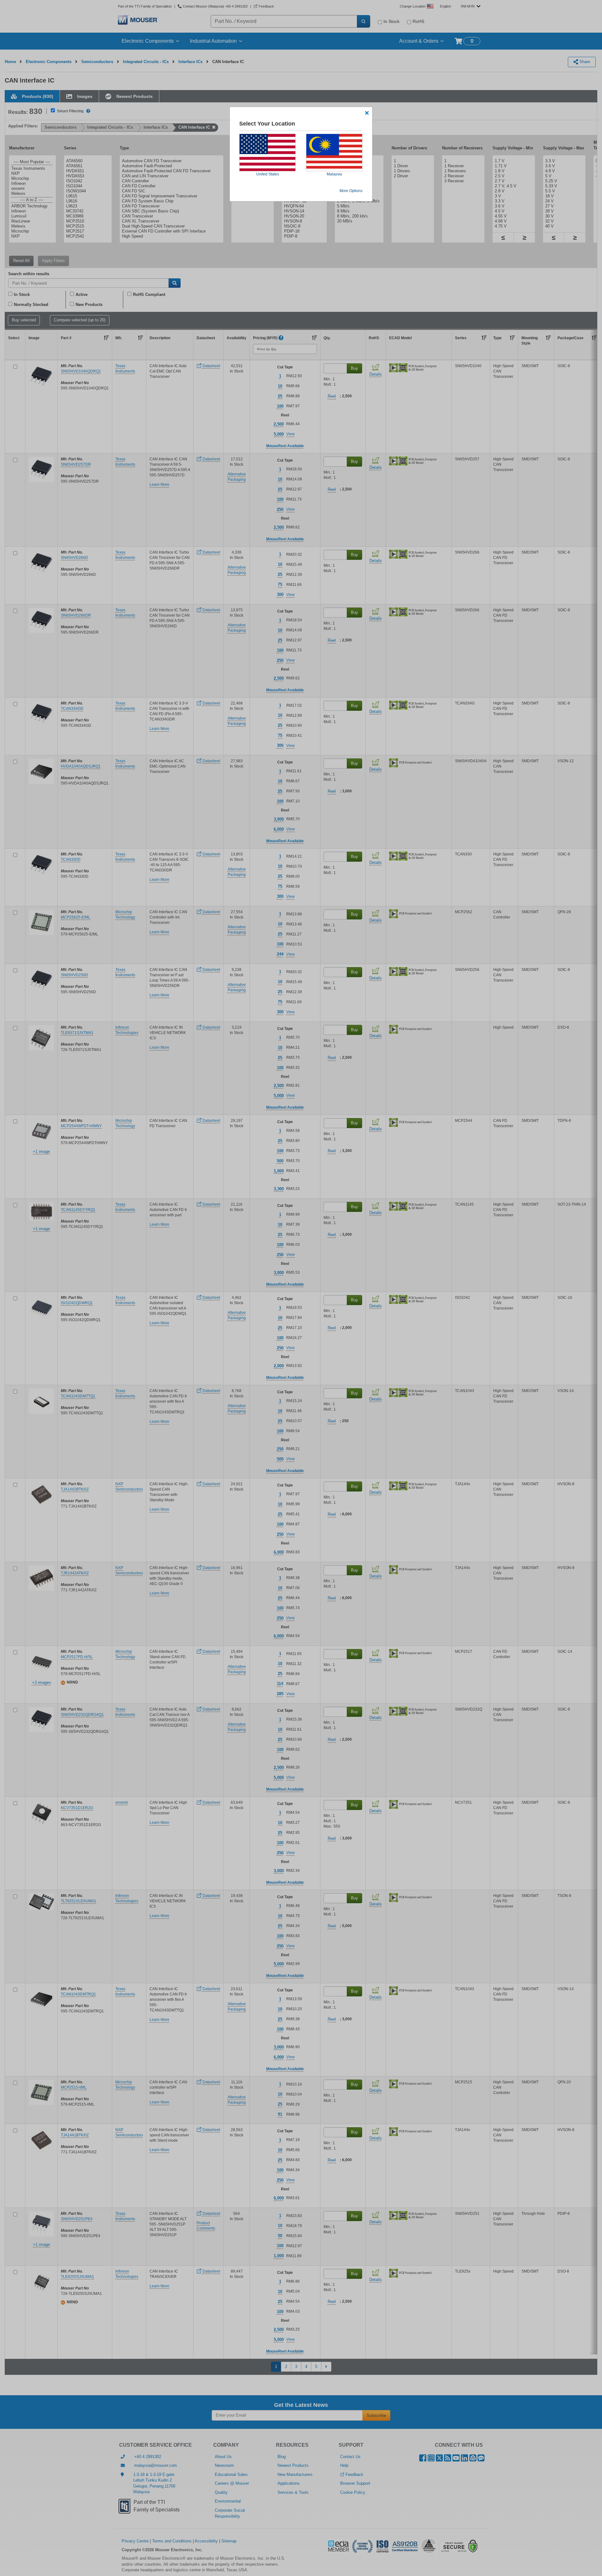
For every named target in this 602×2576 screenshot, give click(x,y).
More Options (351, 191)
